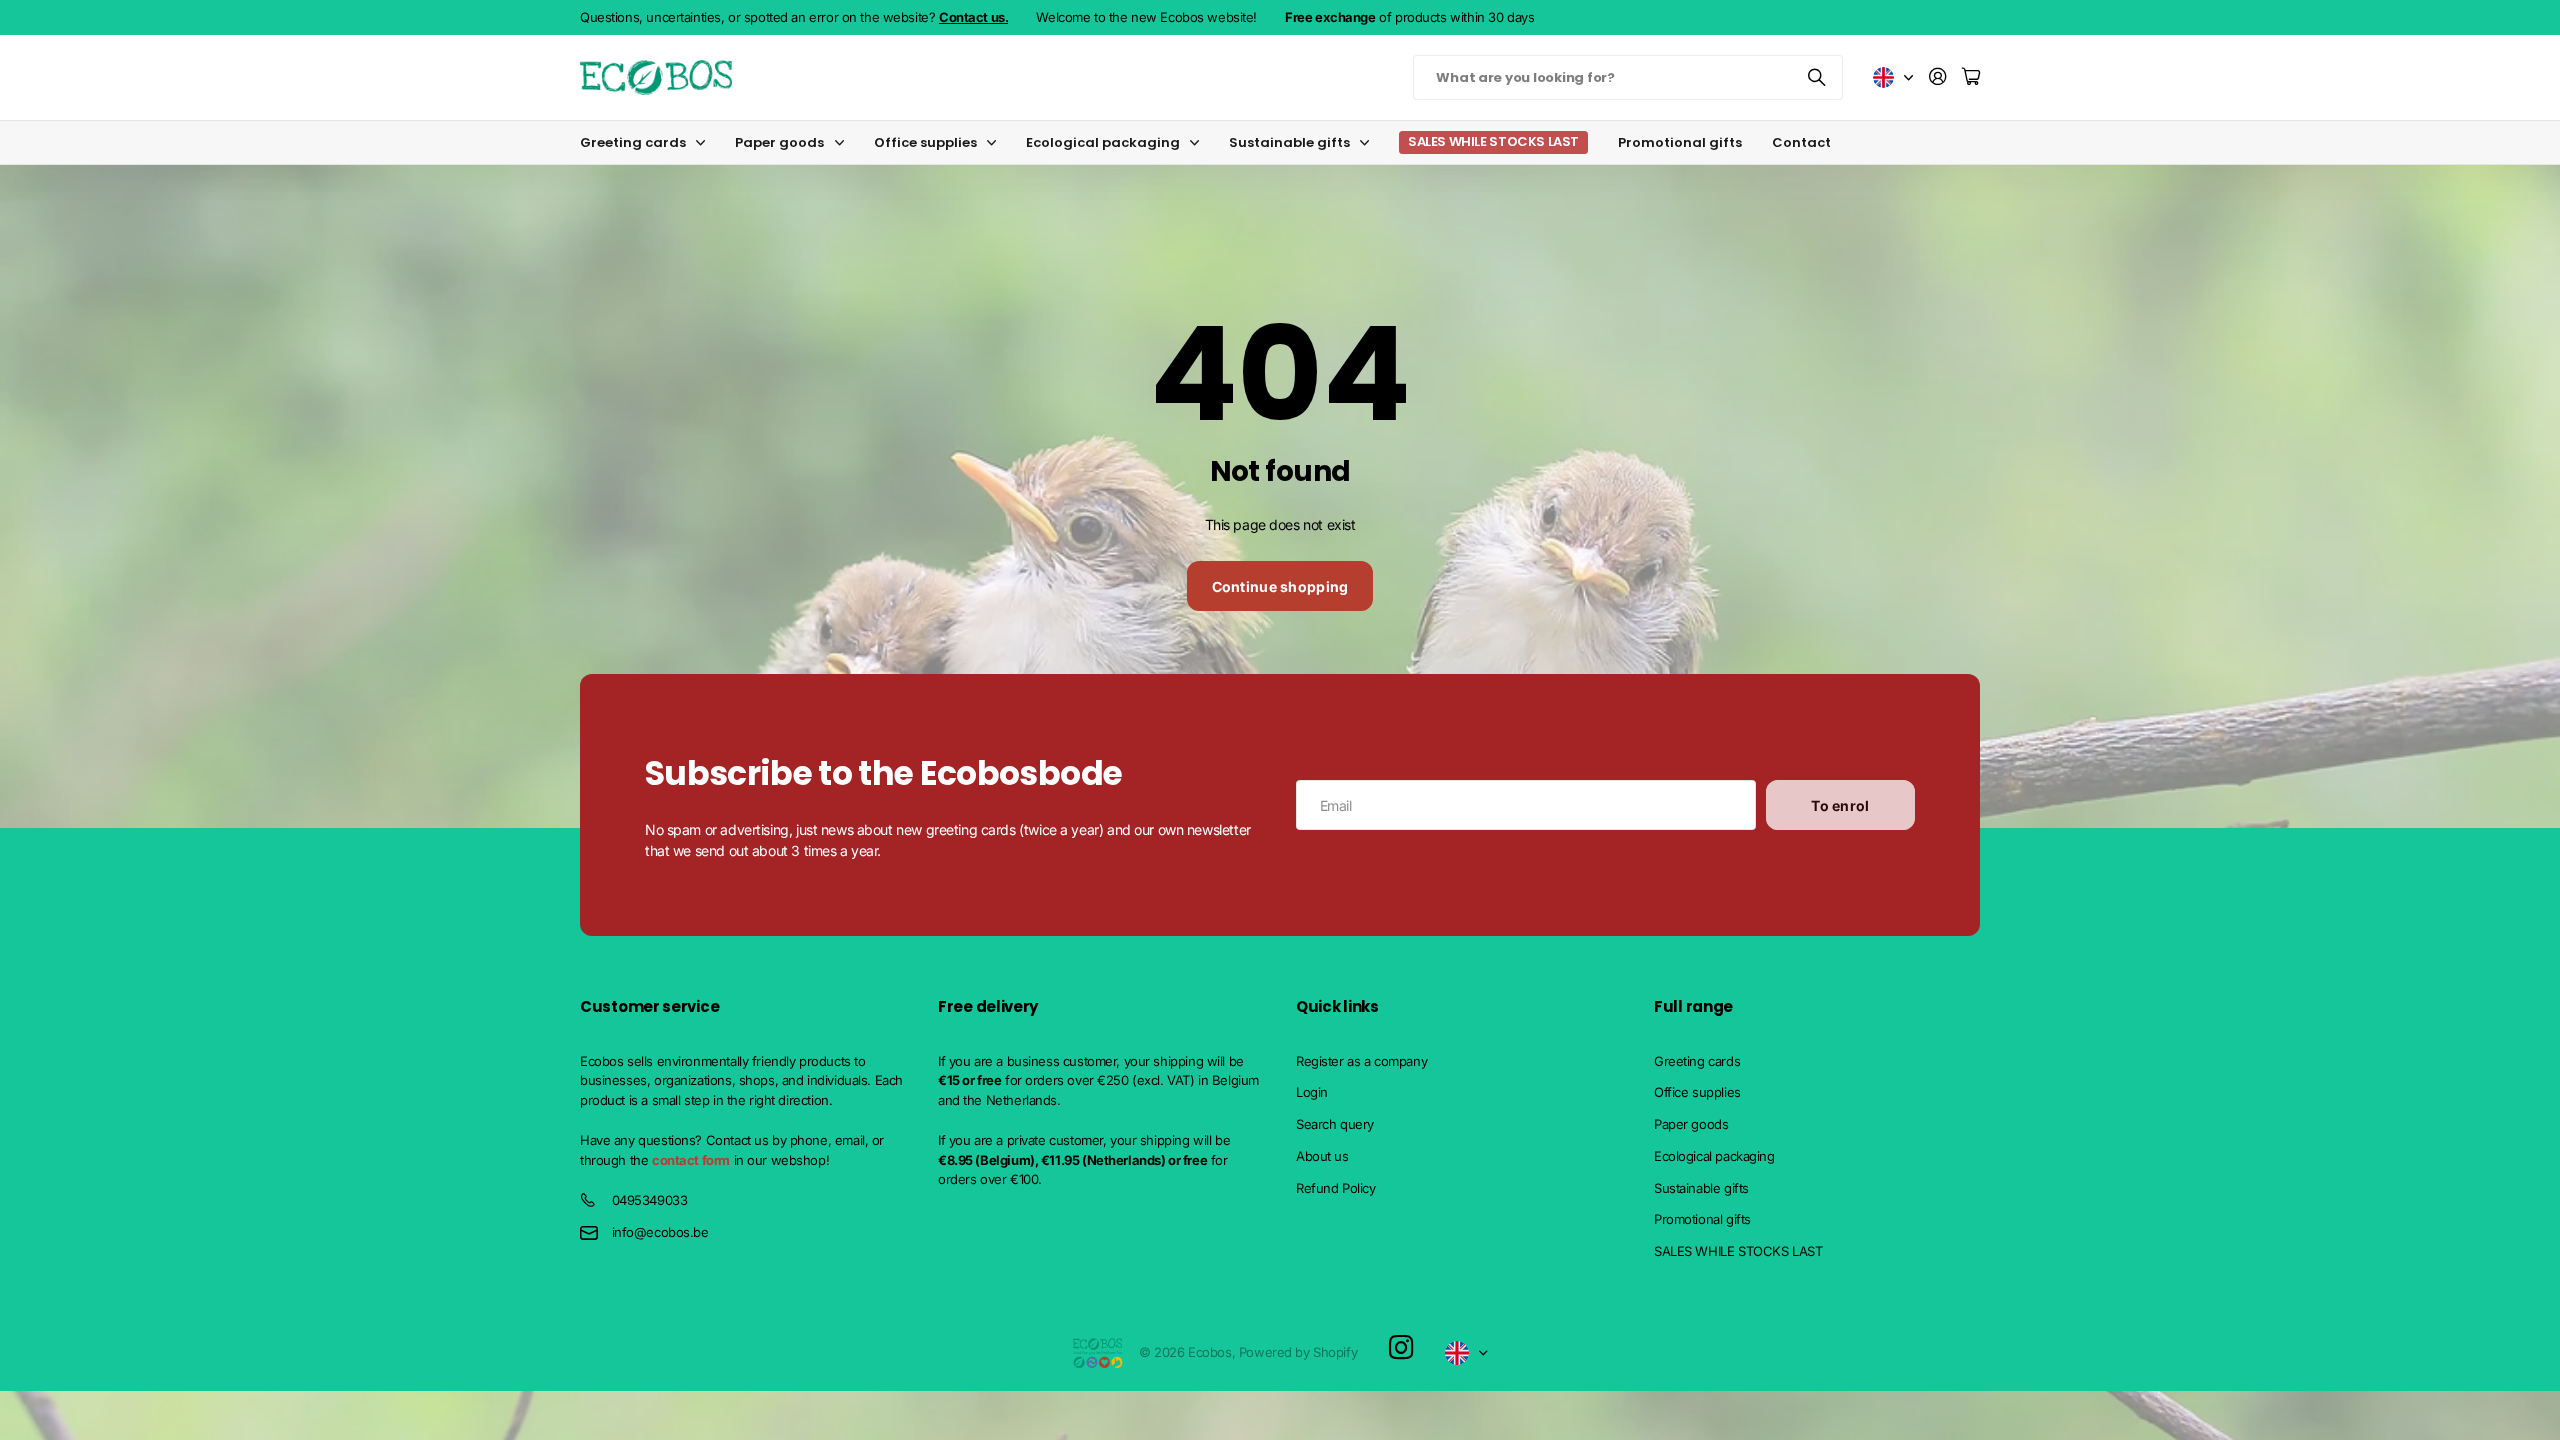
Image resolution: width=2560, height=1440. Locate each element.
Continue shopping (1280, 586)
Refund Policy (1336, 1188)
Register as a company (1361, 1061)
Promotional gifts (1680, 142)
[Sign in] (1938, 77)
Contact (1801, 142)
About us (1322, 1156)
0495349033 (650, 1200)
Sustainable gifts (1289, 142)
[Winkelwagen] (1971, 77)
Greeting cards (633, 142)
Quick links (1337, 1006)
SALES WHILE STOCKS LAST (1738, 1251)
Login (1312, 1092)
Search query (1335, 1124)
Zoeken (1818, 77)
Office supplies (925, 142)
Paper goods (779, 142)
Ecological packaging (1103, 142)
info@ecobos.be (660, 1232)
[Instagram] (1401, 1348)
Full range (1693, 1006)
